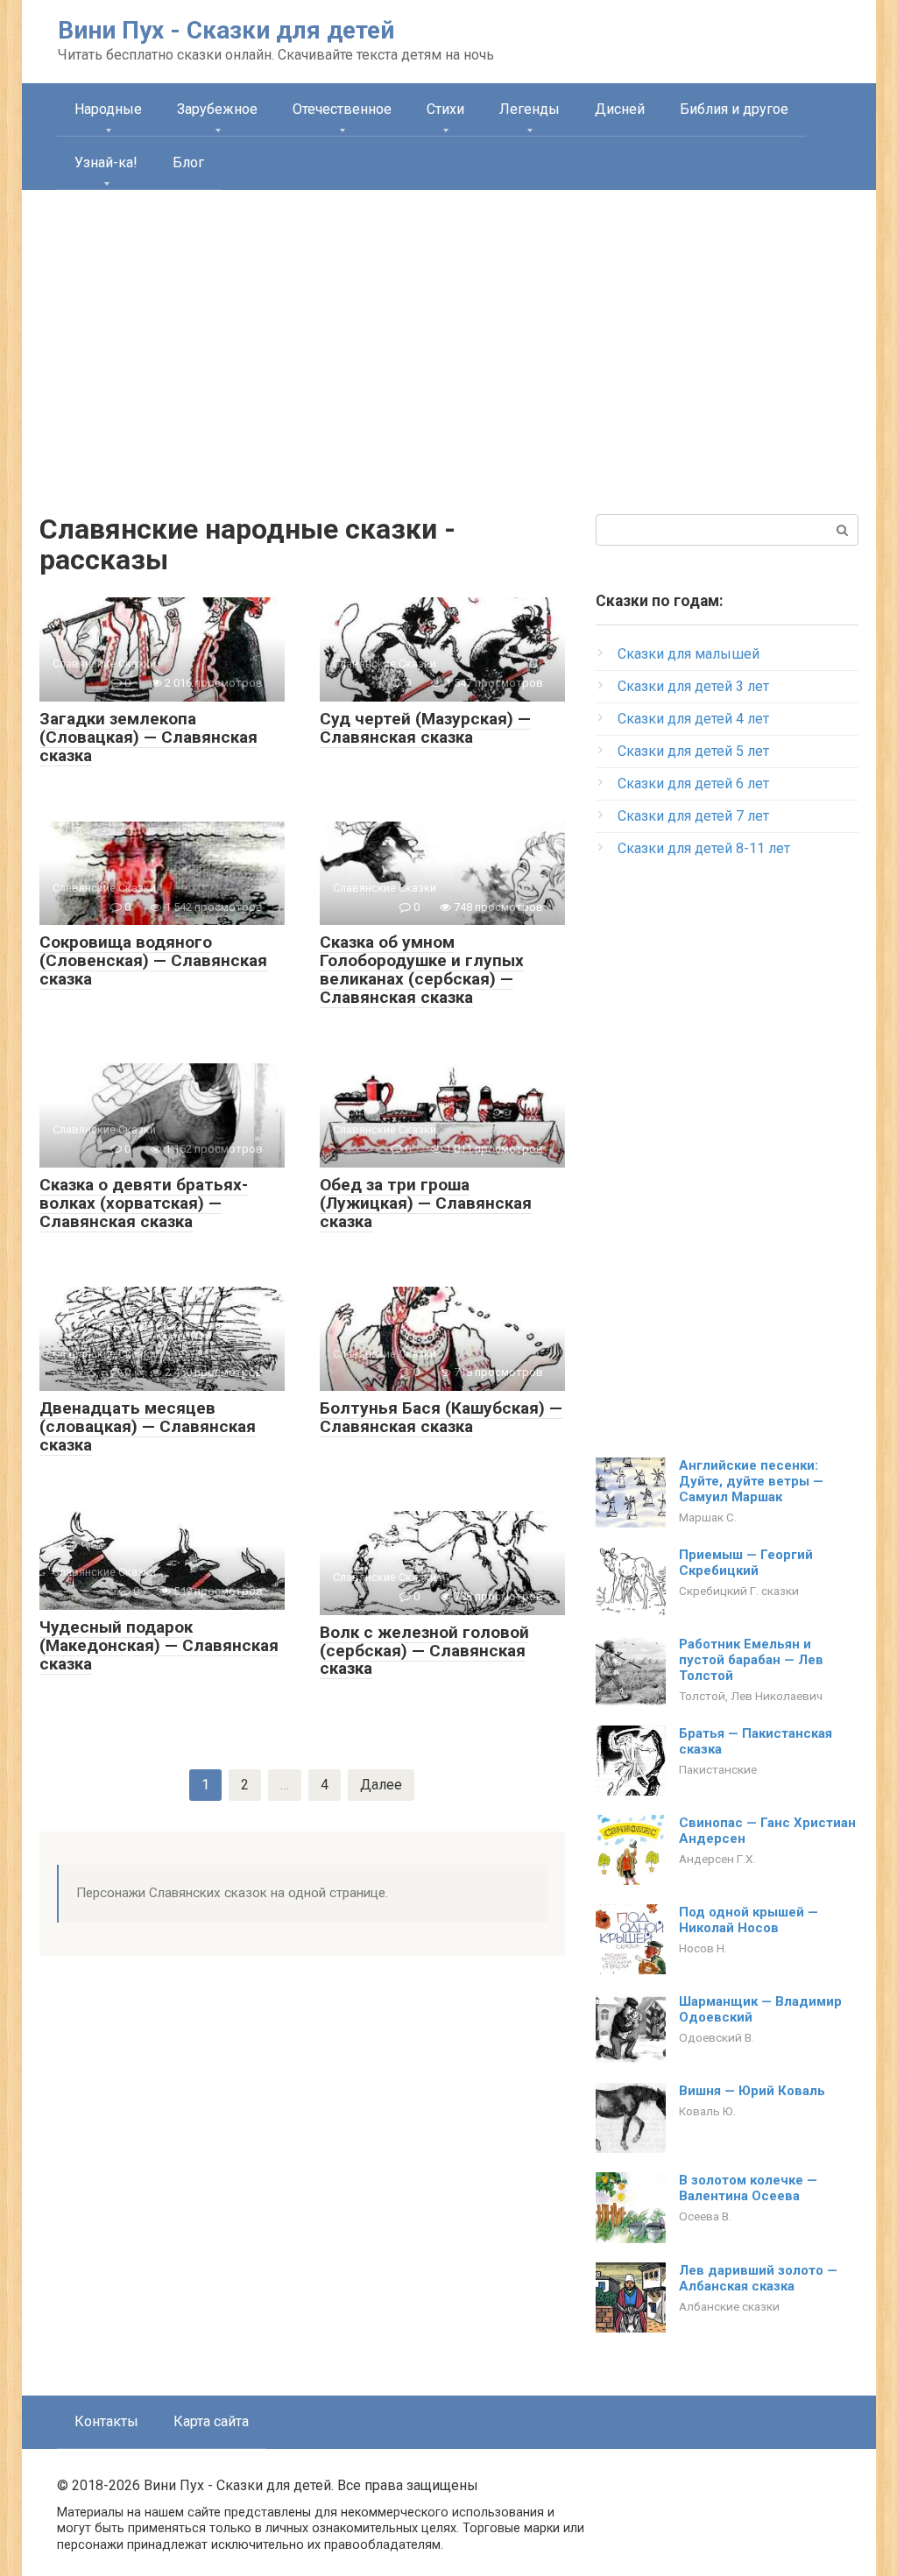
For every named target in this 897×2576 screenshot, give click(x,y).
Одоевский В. (717, 2037)
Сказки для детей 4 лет (693, 719)
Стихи (445, 109)
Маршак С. (708, 1517)
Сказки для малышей (689, 654)
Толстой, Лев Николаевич (751, 1696)
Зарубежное (217, 109)
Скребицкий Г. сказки (739, 1591)
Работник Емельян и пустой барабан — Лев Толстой (751, 1660)
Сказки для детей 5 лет (693, 751)
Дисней (620, 109)
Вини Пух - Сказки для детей (226, 30)
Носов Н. (703, 1948)
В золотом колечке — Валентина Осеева (748, 2188)
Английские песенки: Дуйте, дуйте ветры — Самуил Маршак (751, 1481)
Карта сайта (211, 2421)
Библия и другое (734, 109)
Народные (108, 109)
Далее (381, 1785)
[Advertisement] (449, 339)
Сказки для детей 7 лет (693, 816)
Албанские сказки (729, 2306)
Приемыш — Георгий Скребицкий (746, 1563)
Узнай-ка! (106, 162)
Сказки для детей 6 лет (693, 783)
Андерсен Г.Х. (717, 1859)
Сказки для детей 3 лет (693, 686)
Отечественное (342, 109)
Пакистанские (718, 1769)
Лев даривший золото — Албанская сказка (758, 2278)
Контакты (106, 2421)
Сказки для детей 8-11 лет (704, 848)
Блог (188, 162)
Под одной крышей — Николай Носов (749, 1920)
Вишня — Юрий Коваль (752, 2091)
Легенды (530, 109)
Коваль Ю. (707, 2111)
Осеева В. (705, 2216)
